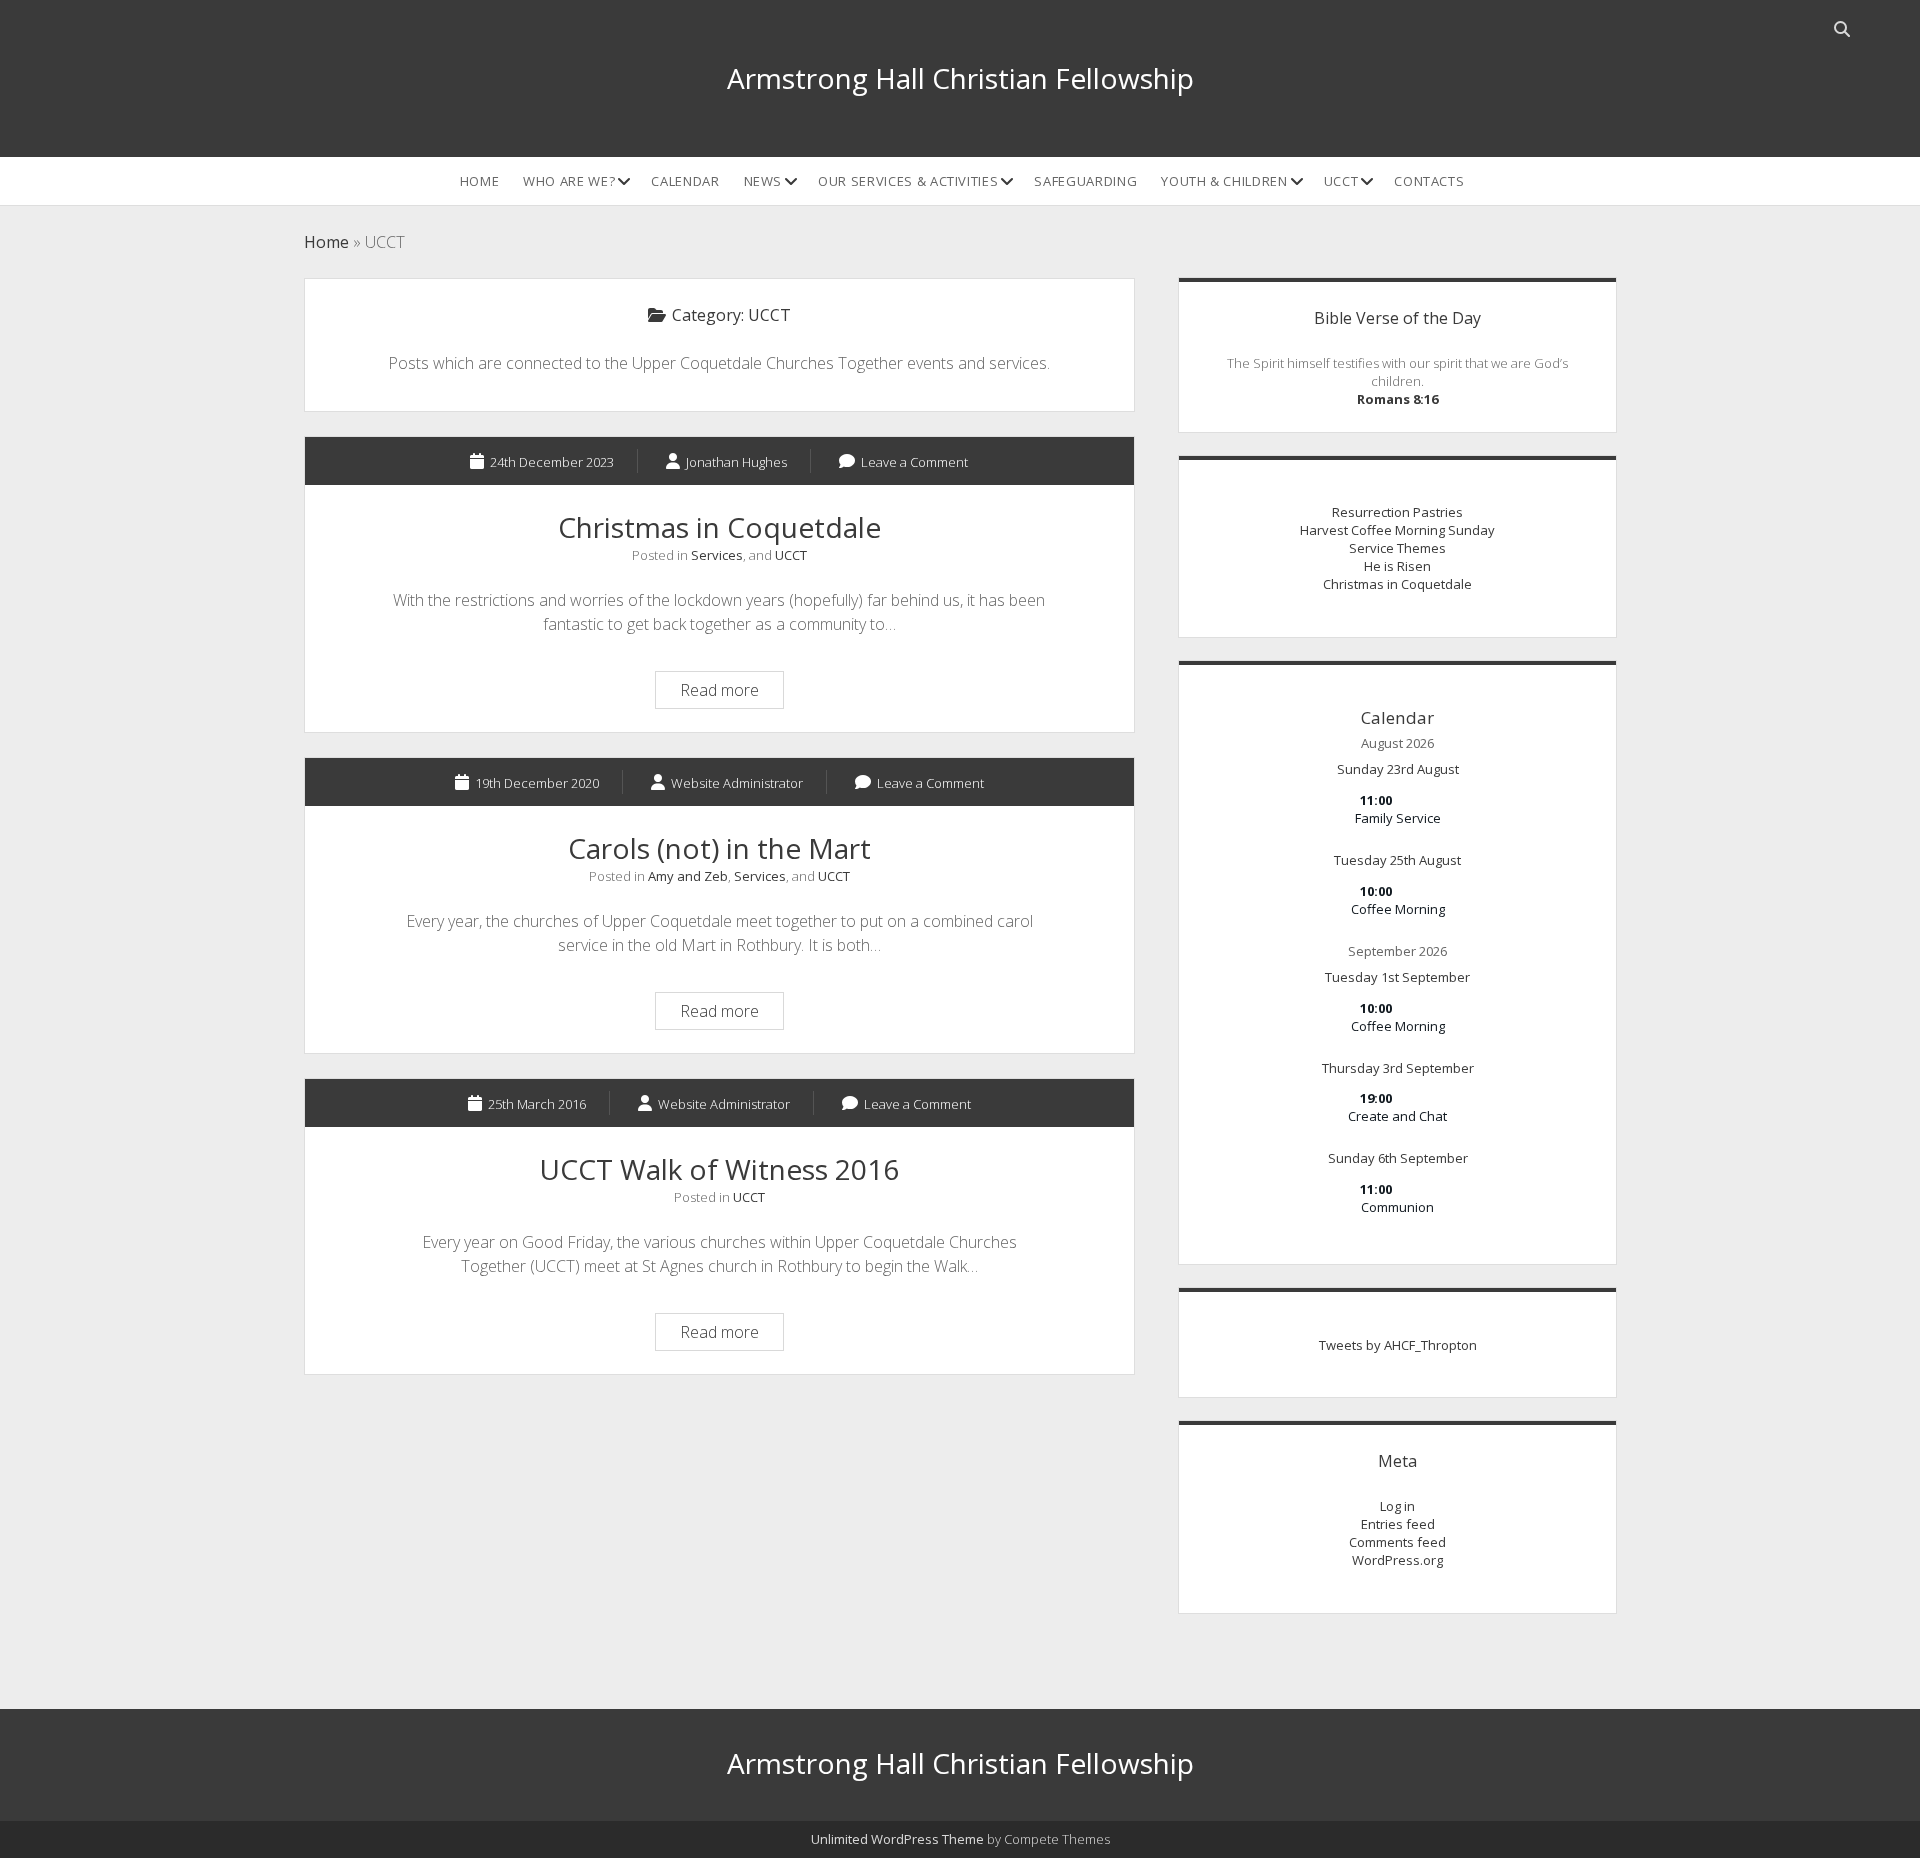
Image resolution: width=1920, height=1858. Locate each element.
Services (717, 555)
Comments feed (1397, 1542)
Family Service (1398, 818)
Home (480, 181)
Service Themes (1397, 548)
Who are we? (569, 181)
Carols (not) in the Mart (719, 848)
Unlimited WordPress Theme (897, 1839)
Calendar (685, 181)
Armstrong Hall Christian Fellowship (960, 78)
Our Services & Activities (908, 181)
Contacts (1429, 181)
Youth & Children (1224, 181)
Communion (1397, 1207)
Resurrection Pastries (1397, 512)
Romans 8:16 (1397, 399)
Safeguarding (1085, 181)
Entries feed (1398, 1524)
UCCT (1341, 181)
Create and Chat (1397, 1116)
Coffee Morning (1398, 909)
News (763, 181)
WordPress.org (1397, 1560)
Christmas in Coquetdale (719, 527)
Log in (1397, 1506)
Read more (731, 693)
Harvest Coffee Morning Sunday (1397, 530)
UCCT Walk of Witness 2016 (719, 1169)
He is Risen (1397, 566)
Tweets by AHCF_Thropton (1398, 1345)
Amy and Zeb (688, 876)
